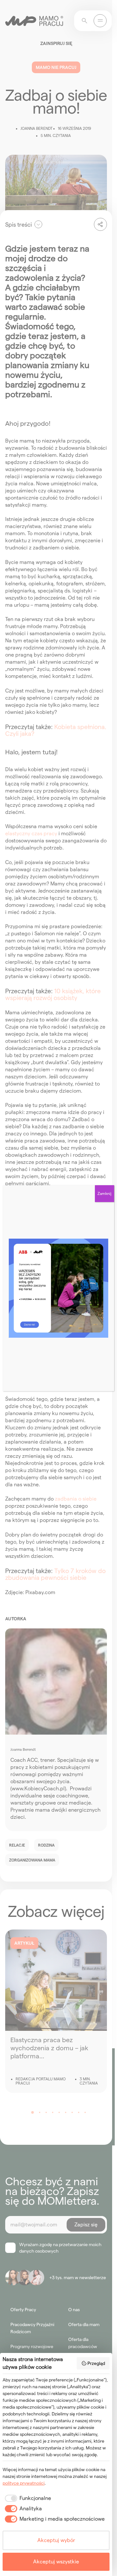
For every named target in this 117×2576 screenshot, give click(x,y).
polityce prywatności (24, 2483)
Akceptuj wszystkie (56, 2562)
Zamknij (104, 1193)
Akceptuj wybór (56, 2540)
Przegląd (96, 2363)
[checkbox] (27, 2498)
